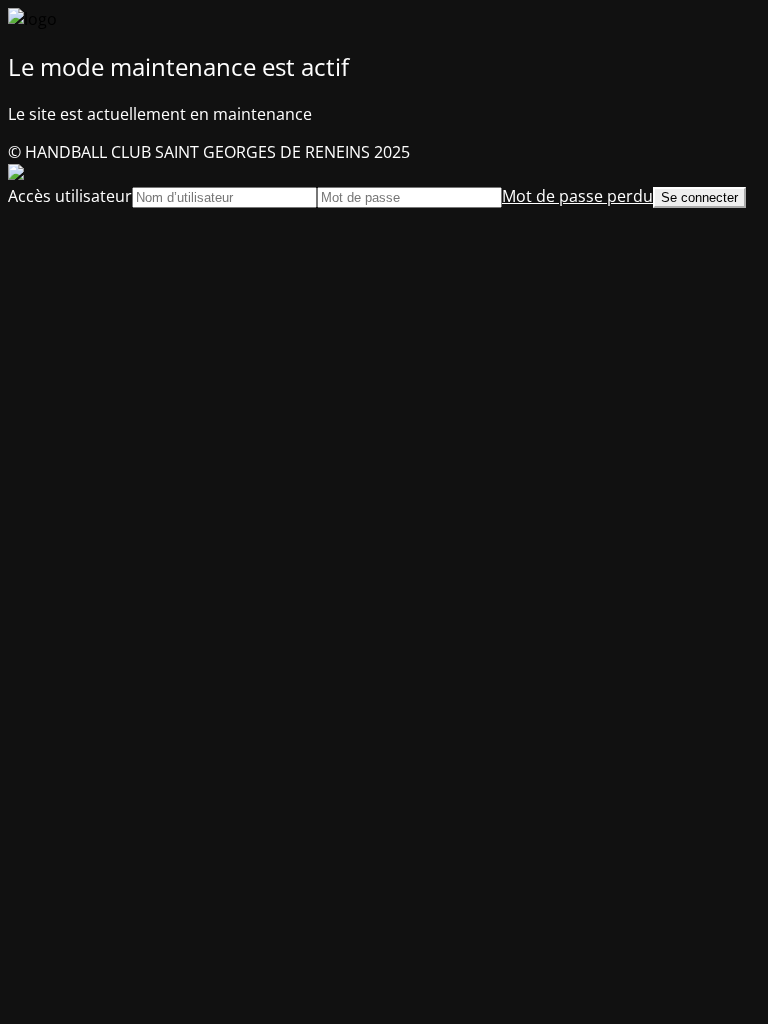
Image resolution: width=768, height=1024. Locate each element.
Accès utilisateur (70, 196)
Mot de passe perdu (577, 196)
